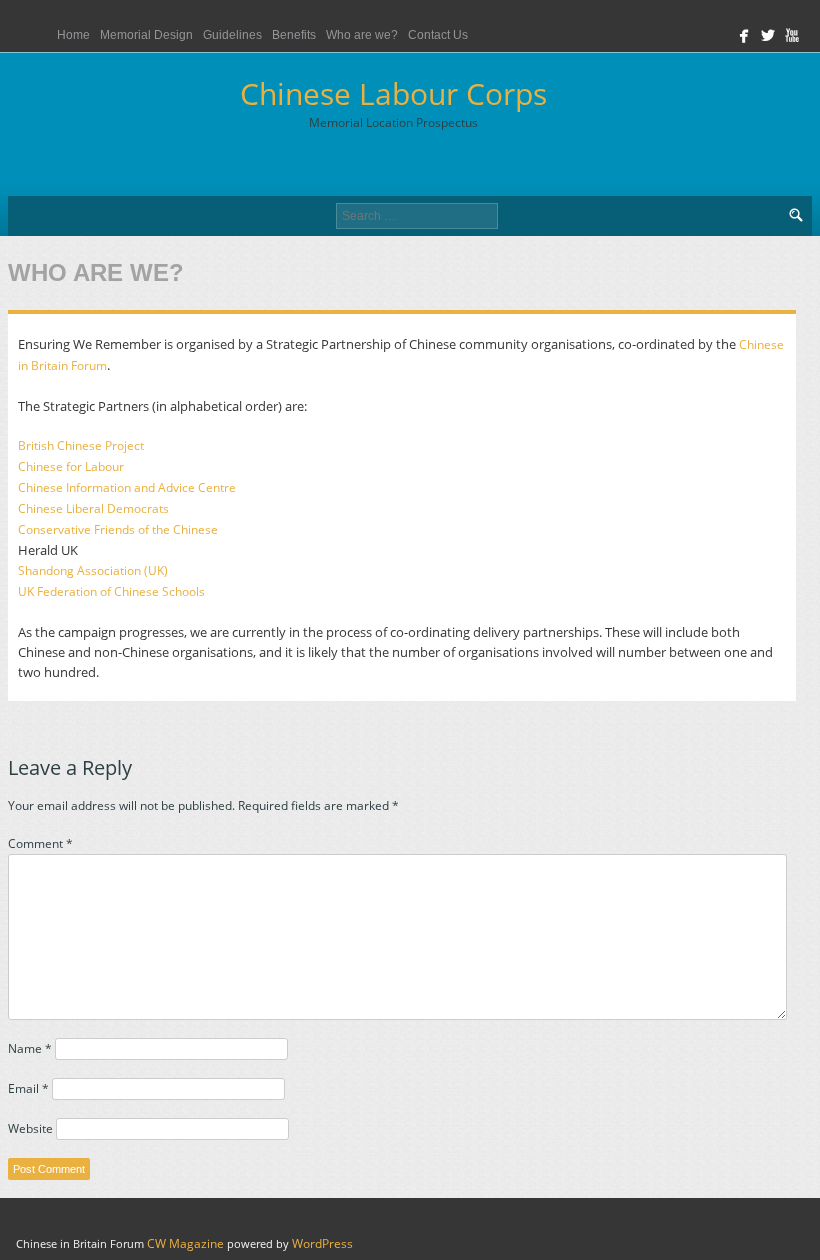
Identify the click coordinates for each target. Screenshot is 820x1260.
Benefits (294, 35)
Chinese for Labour (71, 466)
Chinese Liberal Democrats (93, 508)
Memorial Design (146, 35)
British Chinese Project (81, 445)
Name (30, 1048)
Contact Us (438, 35)
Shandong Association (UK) (93, 570)
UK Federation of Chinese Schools (111, 591)
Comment (40, 843)
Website (30, 1128)
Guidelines (232, 35)
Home (73, 35)
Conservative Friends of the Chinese (118, 529)
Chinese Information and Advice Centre (127, 487)
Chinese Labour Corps (393, 102)
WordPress (322, 1243)
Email (28, 1088)
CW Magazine (185, 1243)
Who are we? (362, 35)
